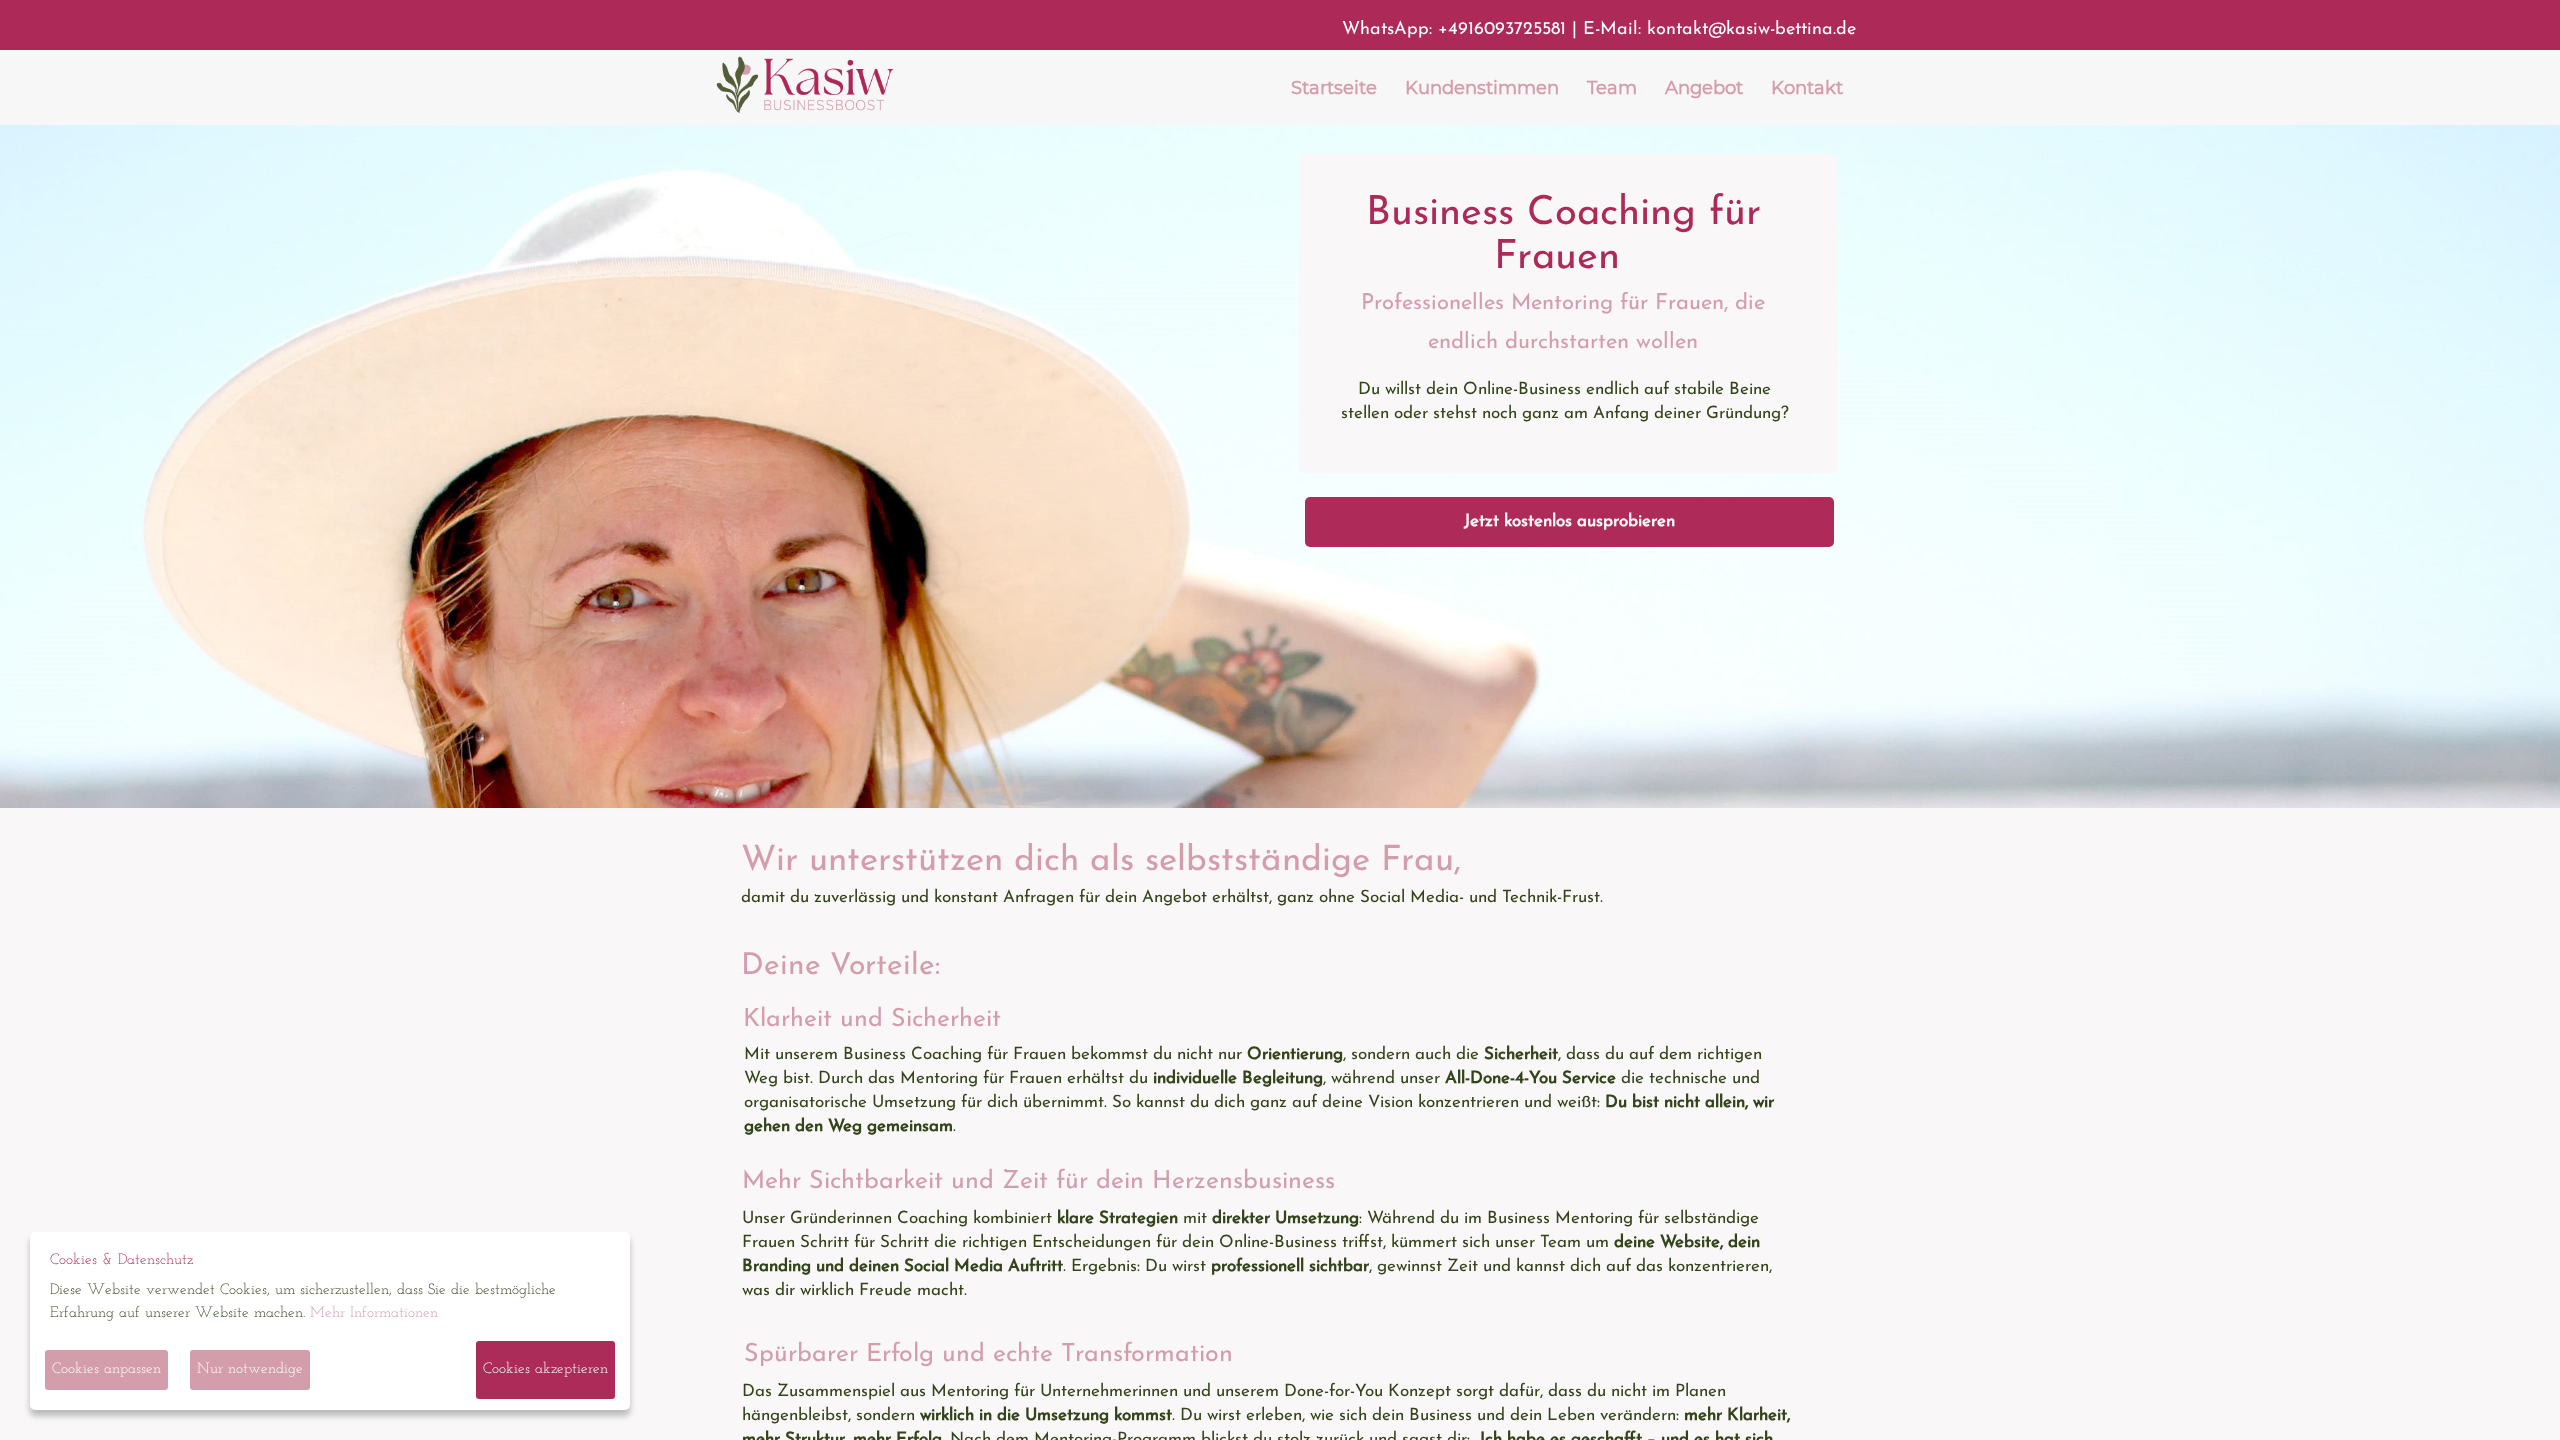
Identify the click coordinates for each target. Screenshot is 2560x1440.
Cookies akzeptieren (545, 1369)
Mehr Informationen (374, 1313)
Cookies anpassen (106, 1369)
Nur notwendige (250, 1369)
